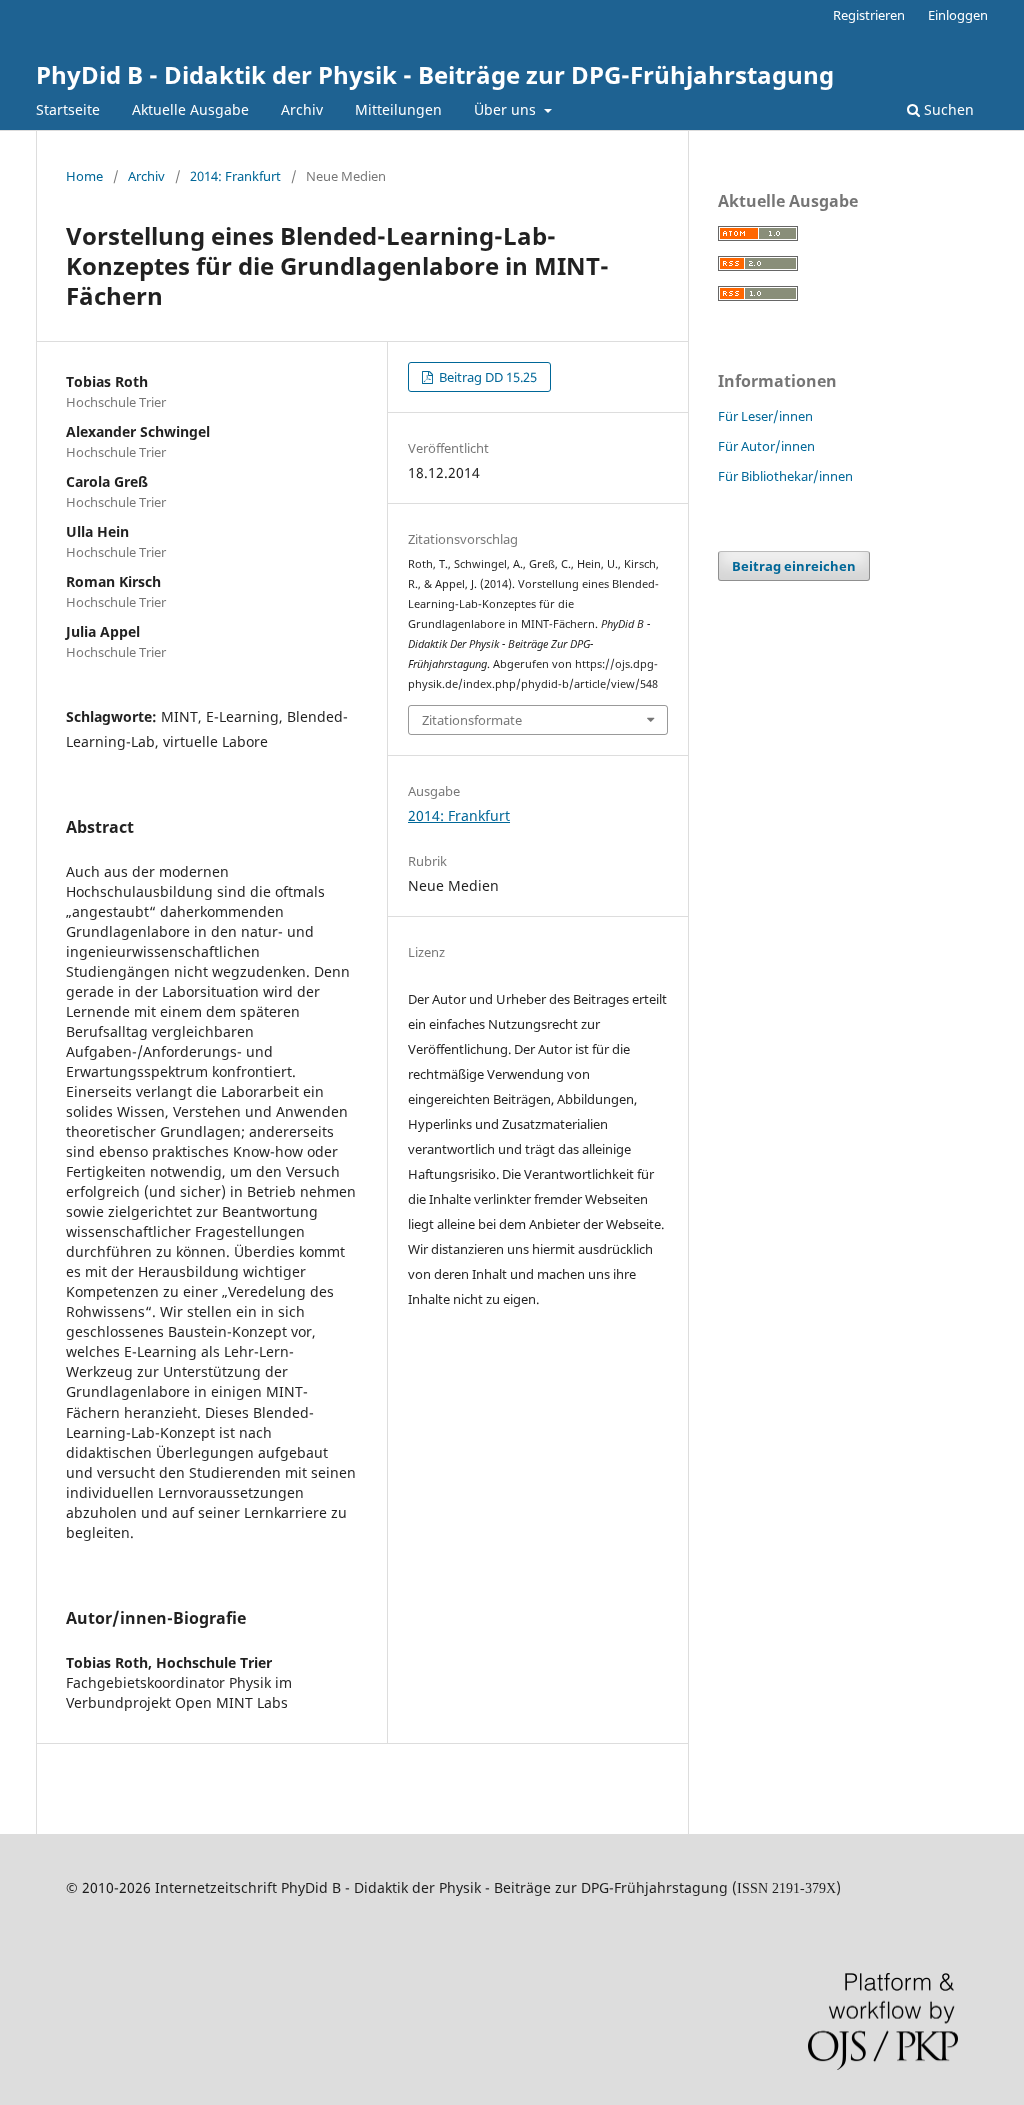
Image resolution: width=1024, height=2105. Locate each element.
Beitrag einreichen (794, 566)
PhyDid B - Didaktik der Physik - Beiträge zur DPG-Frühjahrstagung (435, 74)
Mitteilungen (398, 109)
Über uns (507, 109)
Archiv (302, 109)
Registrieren (869, 15)
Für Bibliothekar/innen (785, 476)
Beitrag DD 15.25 (486, 377)
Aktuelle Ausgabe (190, 109)
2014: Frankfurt (235, 176)
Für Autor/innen (766, 446)
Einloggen (958, 15)
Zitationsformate (472, 720)
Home (84, 176)
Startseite (68, 109)
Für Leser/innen (765, 416)
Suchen (947, 109)
